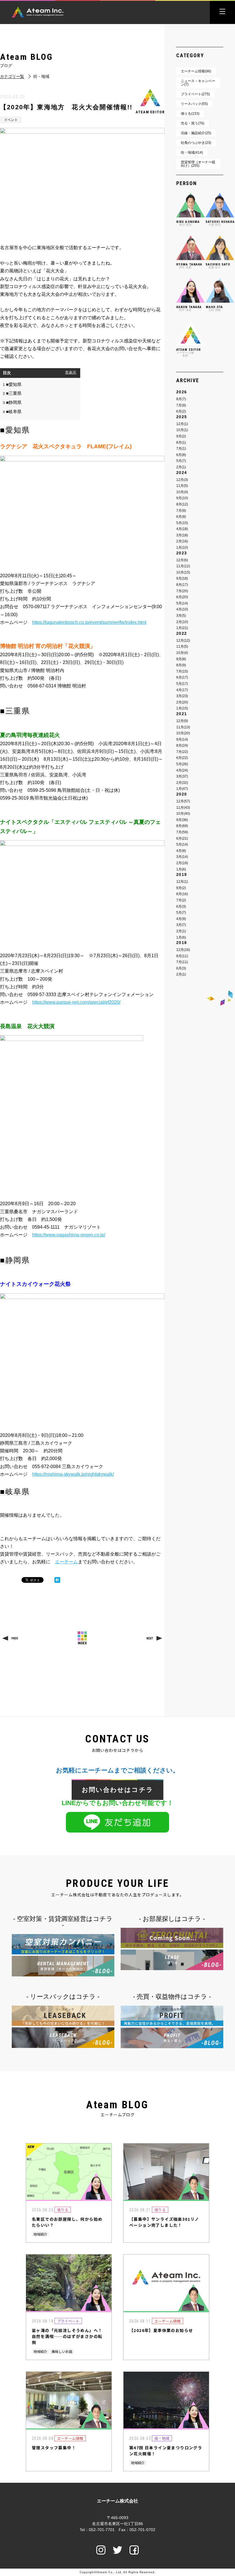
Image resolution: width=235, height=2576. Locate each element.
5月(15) (182, 523)
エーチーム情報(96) (196, 71)
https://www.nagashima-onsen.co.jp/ (69, 1235)
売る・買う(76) (193, 123)
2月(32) (182, 783)
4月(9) (181, 919)
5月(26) (182, 764)
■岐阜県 (12, 412)
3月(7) (181, 925)
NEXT (150, 1638)
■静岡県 (12, 402)
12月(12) (183, 640)
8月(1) (181, 443)
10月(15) (183, 572)
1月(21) (182, 628)
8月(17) (182, 585)
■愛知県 (12, 384)
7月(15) (182, 671)
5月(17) (182, 684)
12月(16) (183, 950)
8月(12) (182, 504)
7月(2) (181, 900)
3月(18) (182, 535)
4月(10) (182, 609)
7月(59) (182, 832)
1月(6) (181, 869)
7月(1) (181, 449)
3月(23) (182, 696)
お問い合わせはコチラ (117, 1790)
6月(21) (182, 838)
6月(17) (182, 677)
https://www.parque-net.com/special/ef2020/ (76, 1002)
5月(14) (182, 603)
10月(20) (183, 733)
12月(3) (182, 480)
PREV (15, 1638)
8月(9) (181, 665)
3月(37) (182, 776)
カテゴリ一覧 (12, 77)
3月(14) (182, 857)
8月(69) (182, 826)
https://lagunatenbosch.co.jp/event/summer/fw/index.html (89, 622)
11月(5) (182, 486)
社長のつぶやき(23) (196, 143)
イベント (11, 120)
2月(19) (182, 863)
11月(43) (183, 808)
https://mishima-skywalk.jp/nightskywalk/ (73, 1474)
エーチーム (66, 1562)
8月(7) (181, 399)
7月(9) (181, 405)
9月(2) (181, 436)
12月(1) (182, 424)
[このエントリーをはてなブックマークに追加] (57, 1580)
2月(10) (182, 622)
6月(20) (182, 597)
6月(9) (181, 517)
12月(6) (182, 560)
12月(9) (182, 721)
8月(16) (182, 894)
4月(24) (182, 770)
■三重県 (12, 393)
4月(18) (182, 529)
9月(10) (182, 498)
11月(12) (183, 566)
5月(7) (181, 461)
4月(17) (182, 690)
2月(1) (181, 467)
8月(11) (182, 956)
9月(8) (181, 659)
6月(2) (181, 411)
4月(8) (181, 851)
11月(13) (183, 727)
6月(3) (181, 907)
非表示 (71, 372)
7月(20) (182, 591)
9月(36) (182, 820)
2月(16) (182, 541)
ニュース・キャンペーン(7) (198, 83)
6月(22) (182, 758)
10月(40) (183, 814)
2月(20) (182, 702)
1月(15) (182, 708)
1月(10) (182, 548)
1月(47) (182, 789)
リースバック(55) (194, 104)
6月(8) (181, 455)
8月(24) (182, 745)
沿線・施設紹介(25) (196, 133)
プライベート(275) (195, 94)
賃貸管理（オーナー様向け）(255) (198, 164)
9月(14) (182, 739)
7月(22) (182, 752)
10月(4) (182, 492)
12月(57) (183, 801)
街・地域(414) (192, 152)
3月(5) (181, 616)
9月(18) (182, 578)
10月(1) (182, 430)
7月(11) (182, 962)
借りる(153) (190, 114)
